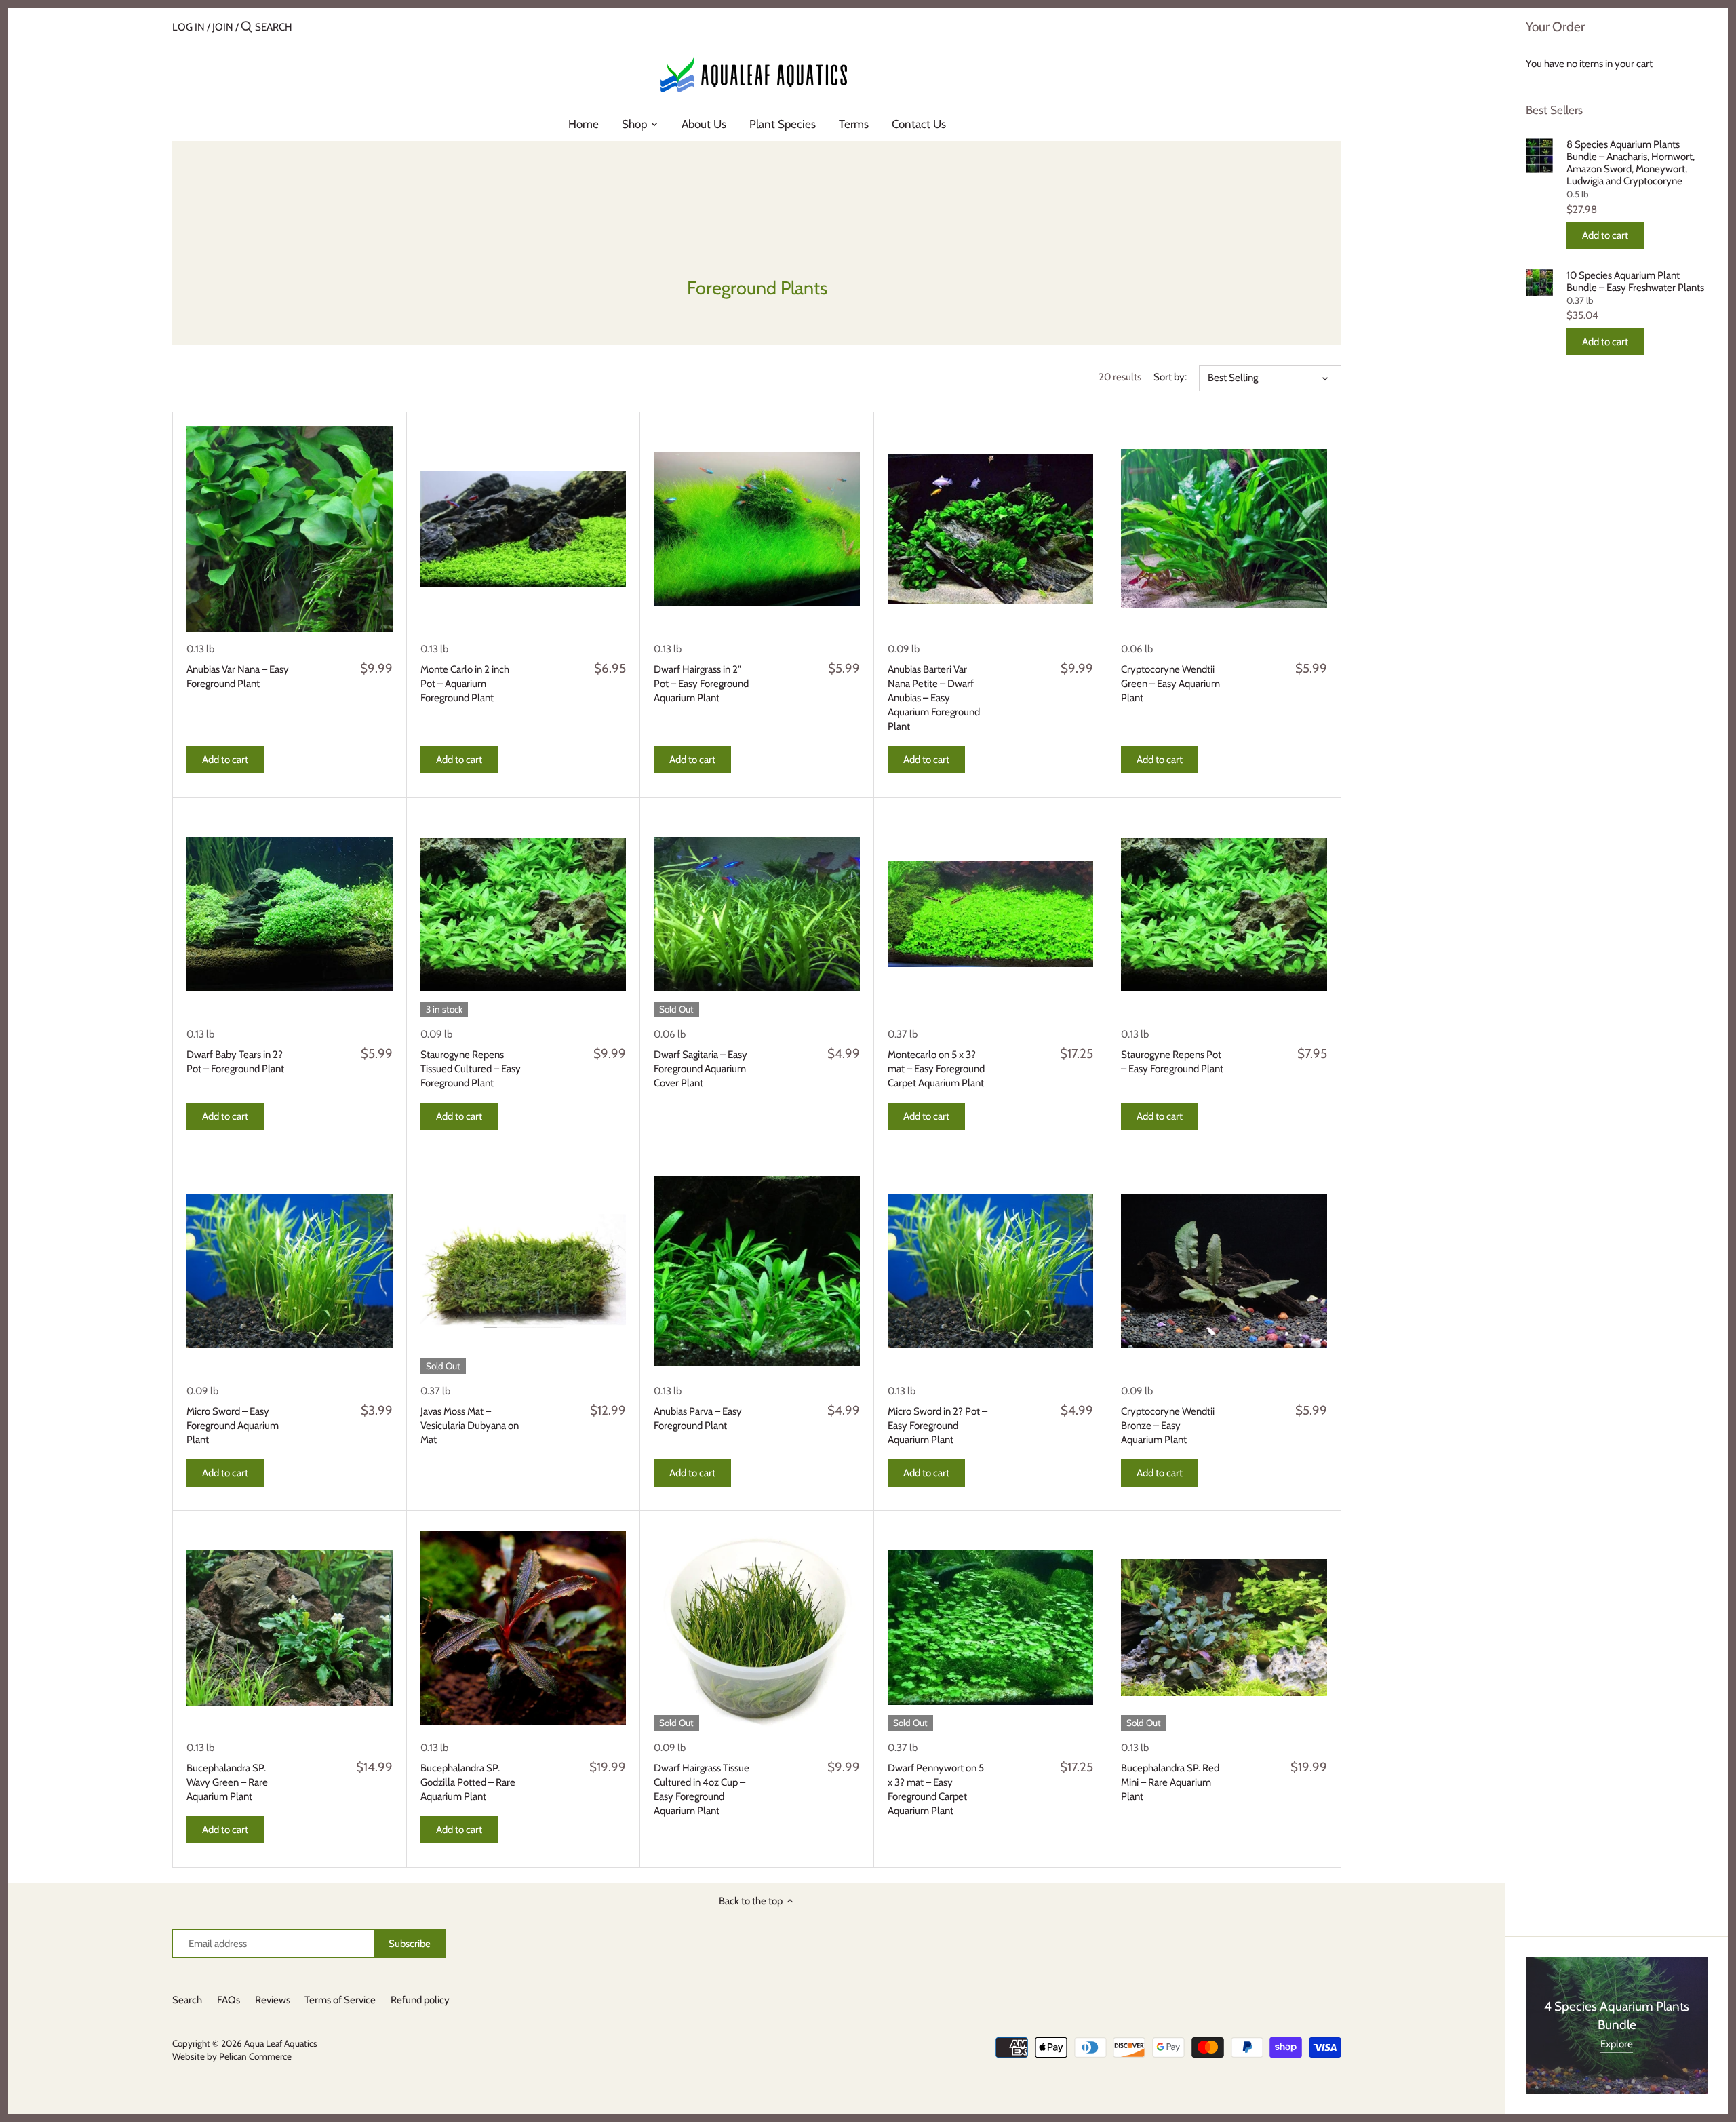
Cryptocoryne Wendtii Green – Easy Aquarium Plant (1170, 684)
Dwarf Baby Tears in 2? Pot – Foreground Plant (235, 1062)
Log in (189, 27)
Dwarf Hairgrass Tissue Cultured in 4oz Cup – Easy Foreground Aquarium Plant (702, 1789)
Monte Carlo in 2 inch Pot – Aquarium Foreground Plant (465, 684)
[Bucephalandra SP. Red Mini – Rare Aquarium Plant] (1224, 1628)
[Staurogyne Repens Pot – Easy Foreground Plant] (1224, 914)
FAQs (229, 2000)
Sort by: (1170, 377)
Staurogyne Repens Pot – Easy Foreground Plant (1172, 1062)
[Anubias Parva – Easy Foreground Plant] (757, 1271)
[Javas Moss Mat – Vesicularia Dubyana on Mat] (524, 1271)
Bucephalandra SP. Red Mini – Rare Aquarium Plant (1170, 1782)
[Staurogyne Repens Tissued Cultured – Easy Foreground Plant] (524, 914)
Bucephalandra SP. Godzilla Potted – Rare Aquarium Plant (468, 1782)
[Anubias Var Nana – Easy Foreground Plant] (290, 529)
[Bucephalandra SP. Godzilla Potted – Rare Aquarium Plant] (524, 1628)
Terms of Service (340, 2000)
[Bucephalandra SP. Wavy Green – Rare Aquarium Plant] (290, 1628)
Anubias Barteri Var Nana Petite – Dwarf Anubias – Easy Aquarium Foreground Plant (934, 698)
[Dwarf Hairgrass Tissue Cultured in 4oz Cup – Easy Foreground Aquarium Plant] (757, 1628)
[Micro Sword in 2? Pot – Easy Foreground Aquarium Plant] (991, 1271)
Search (187, 2000)
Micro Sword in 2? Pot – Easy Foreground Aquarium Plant (938, 1426)
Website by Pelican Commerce (232, 2056)
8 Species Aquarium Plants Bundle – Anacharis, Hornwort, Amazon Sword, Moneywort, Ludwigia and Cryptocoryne (1631, 163)
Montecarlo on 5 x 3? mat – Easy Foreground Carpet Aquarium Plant (936, 1069)
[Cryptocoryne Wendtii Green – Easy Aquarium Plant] (1224, 529)
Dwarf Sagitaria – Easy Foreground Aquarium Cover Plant (701, 1069)
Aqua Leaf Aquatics (281, 2043)
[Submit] (246, 27)
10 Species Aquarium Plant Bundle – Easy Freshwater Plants (1635, 281)
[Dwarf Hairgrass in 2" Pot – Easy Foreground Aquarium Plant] (757, 529)
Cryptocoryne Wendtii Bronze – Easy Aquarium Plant (1168, 1426)
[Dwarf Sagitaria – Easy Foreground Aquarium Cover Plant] (757, 914)
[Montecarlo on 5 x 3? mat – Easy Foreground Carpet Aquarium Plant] (991, 914)
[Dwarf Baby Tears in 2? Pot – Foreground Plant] (290, 914)
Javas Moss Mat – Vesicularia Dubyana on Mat (470, 1426)
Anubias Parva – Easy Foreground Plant (698, 1418)
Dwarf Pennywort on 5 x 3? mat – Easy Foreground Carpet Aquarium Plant (936, 1789)
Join (223, 27)
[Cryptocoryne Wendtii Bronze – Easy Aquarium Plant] (1224, 1271)
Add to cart (1605, 235)
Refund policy (420, 2000)
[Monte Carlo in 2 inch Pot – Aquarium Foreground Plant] (524, 529)
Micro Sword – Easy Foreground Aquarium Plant (233, 1426)
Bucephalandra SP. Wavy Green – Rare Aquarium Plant (227, 1782)
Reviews (273, 2000)
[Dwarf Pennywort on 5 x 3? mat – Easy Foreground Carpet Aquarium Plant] (991, 1628)
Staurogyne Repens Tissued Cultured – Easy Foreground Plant (471, 1069)
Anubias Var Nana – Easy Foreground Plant (238, 676)
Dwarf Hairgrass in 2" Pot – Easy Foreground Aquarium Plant (701, 684)
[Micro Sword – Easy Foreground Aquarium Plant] (290, 1271)
